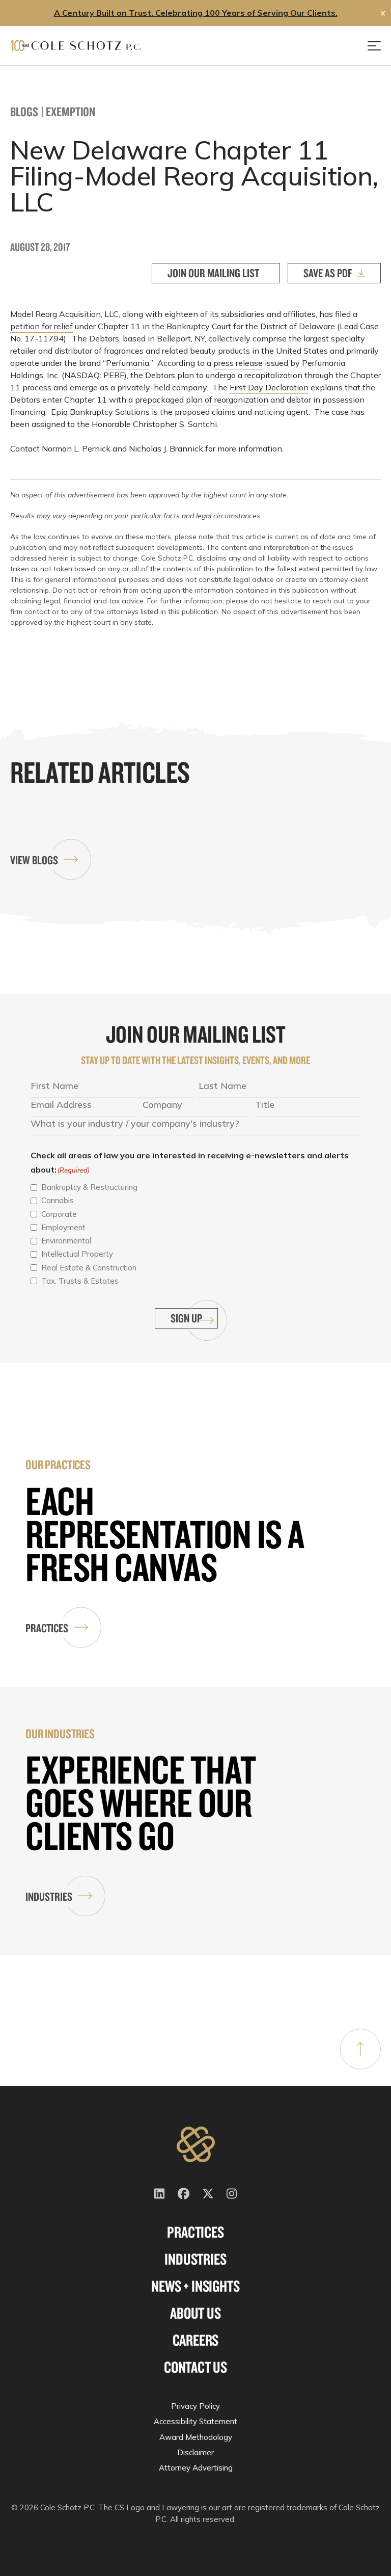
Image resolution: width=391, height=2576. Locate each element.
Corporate (59, 1214)
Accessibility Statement (195, 2421)
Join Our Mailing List (213, 273)
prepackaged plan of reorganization (202, 400)
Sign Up (186, 1318)
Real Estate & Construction (89, 1268)
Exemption (71, 111)
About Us (195, 2313)
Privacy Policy (195, 2406)
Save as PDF (328, 273)
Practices (47, 1628)
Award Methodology (196, 2437)
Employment (63, 1227)
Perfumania (128, 363)
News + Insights (195, 2286)
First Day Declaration (269, 387)
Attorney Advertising (196, 2468)
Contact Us (195, 2367)
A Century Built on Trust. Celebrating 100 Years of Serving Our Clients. (196, 13)
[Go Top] (360, 2049)
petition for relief (41, 326)
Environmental (66, 1241)
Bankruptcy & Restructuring (89, 1187)
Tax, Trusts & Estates (80, 1281)
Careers (196, 2340)
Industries (49, 1896)
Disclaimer (195, 2452)
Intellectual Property (77, 1254)
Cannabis (58, 1200)
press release (238, 363)
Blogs (24, 111)
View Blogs (34, 860)
